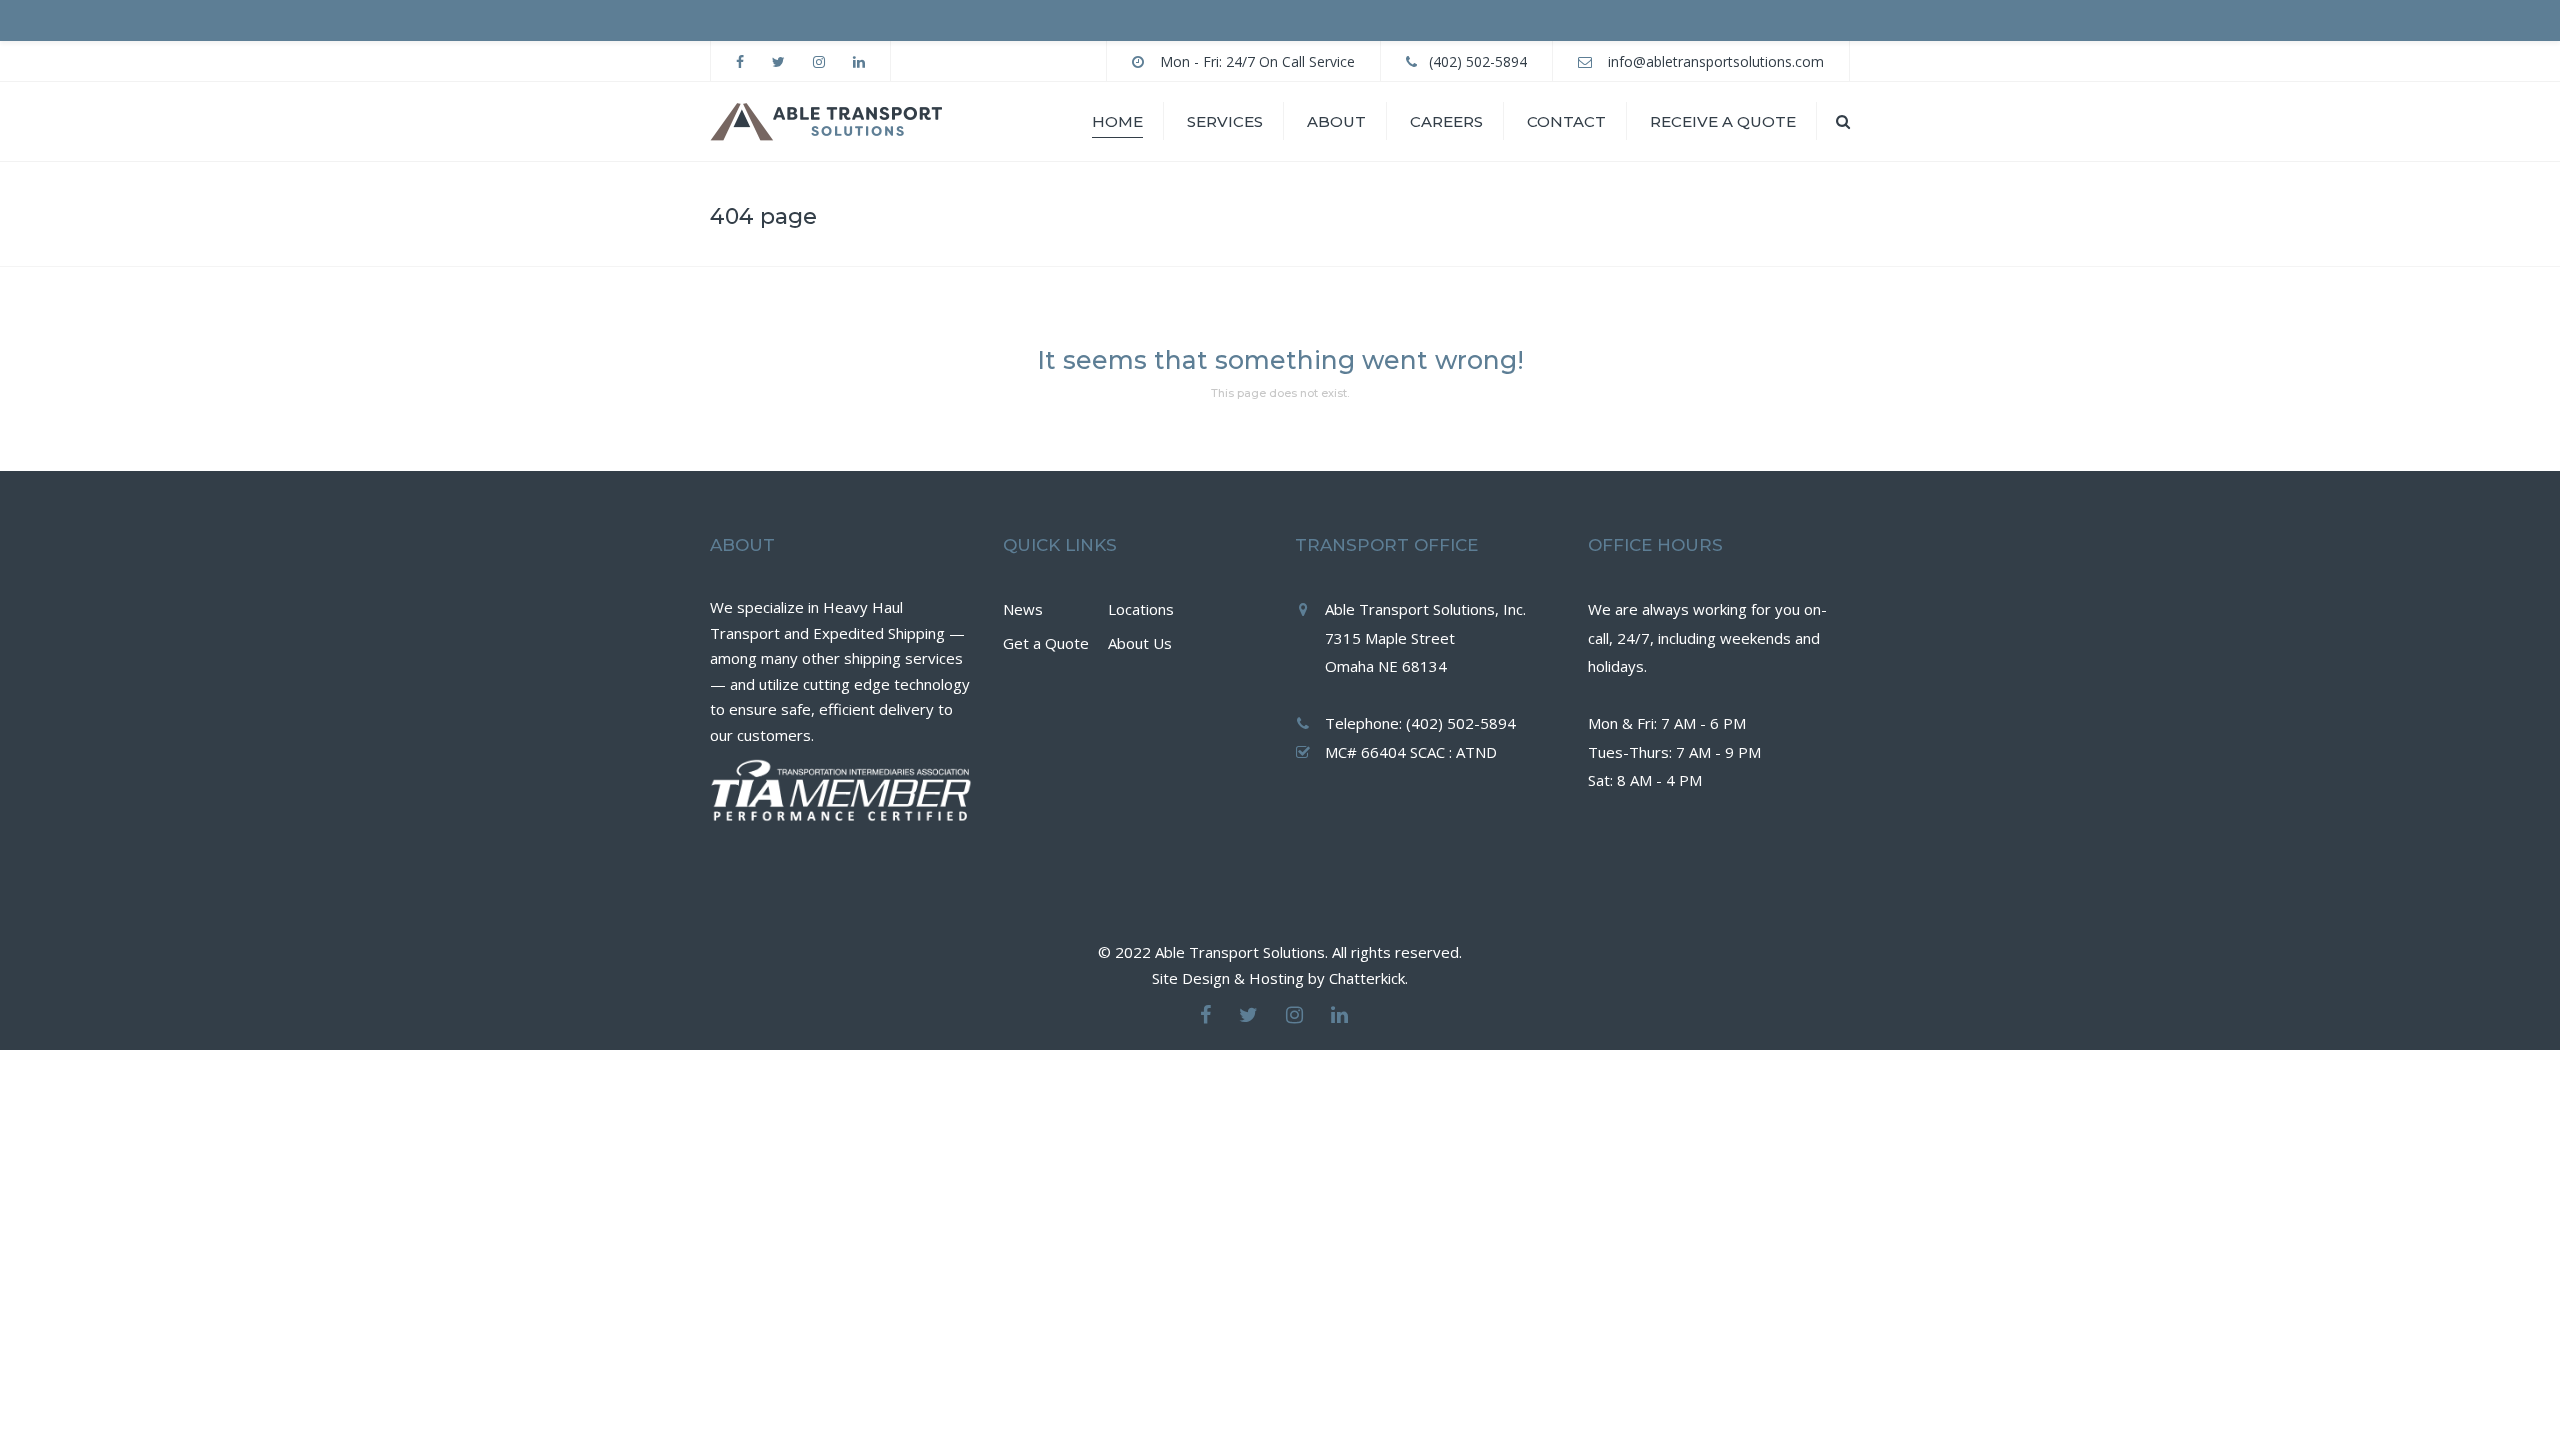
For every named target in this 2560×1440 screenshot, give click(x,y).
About (1336, 121)
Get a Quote (1046, 643)
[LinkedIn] (1339, 1014)
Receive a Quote (1723, 121)
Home (1117, 121)
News (1023, 609)
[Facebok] (1205, 1014)
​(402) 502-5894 (1478, 61)
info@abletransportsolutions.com (1716, 61)
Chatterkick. (1368, 978)
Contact (1566, 121)
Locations (1141, 609)
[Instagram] (1294, 1014)
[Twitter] (1248, 1014)
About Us (1140, 643)
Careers (1446, 121)
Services (1225, 121)
